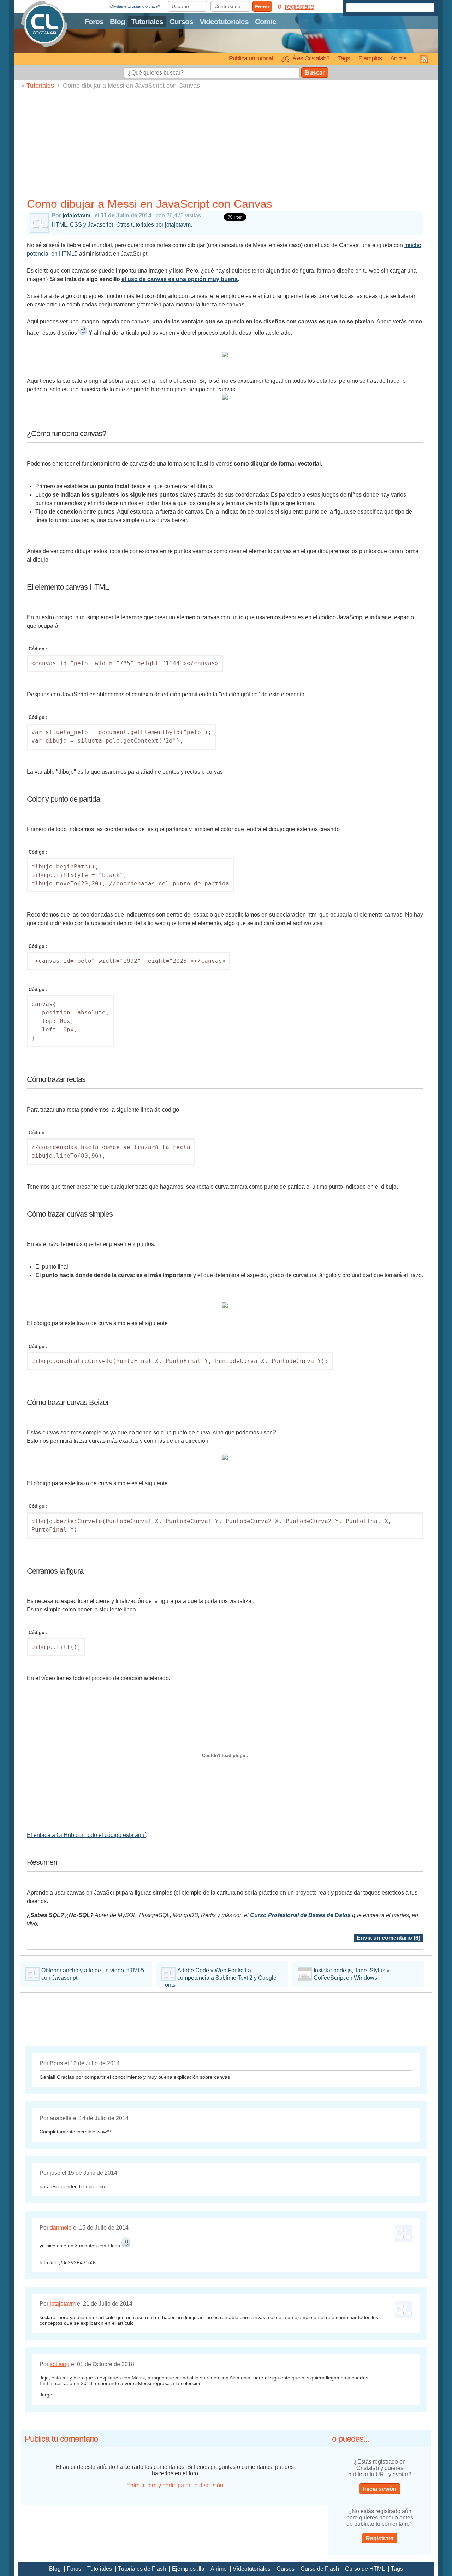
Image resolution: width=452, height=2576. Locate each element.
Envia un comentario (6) (388, 1938)
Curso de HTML (365, 2569)
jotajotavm (76, 215)
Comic (266, 21)
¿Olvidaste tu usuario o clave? (134, 6)
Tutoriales (147, 21)
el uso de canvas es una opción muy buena (180, 279)
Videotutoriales (224, 21)
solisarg (60, 2364)
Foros (94, 21)
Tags (344, 58)
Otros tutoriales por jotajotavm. (154, 225)
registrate (299, 6)
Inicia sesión (380, 2489)
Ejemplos (370, 58)
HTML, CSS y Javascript (82, 225)
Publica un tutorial (251, 58)
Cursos (181, 21)
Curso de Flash (320, 2569)
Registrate (380, 2538)
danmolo (61, 2228)
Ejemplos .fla (188, 2569)
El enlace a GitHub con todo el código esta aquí (86, 1835)
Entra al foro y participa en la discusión (175, 2485)
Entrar (262, 7)
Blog (117, 21)
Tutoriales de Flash (142, 2569)
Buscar (315, 73)
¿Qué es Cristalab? (305, 58)
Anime (398, 58)
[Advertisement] (228, 142)
